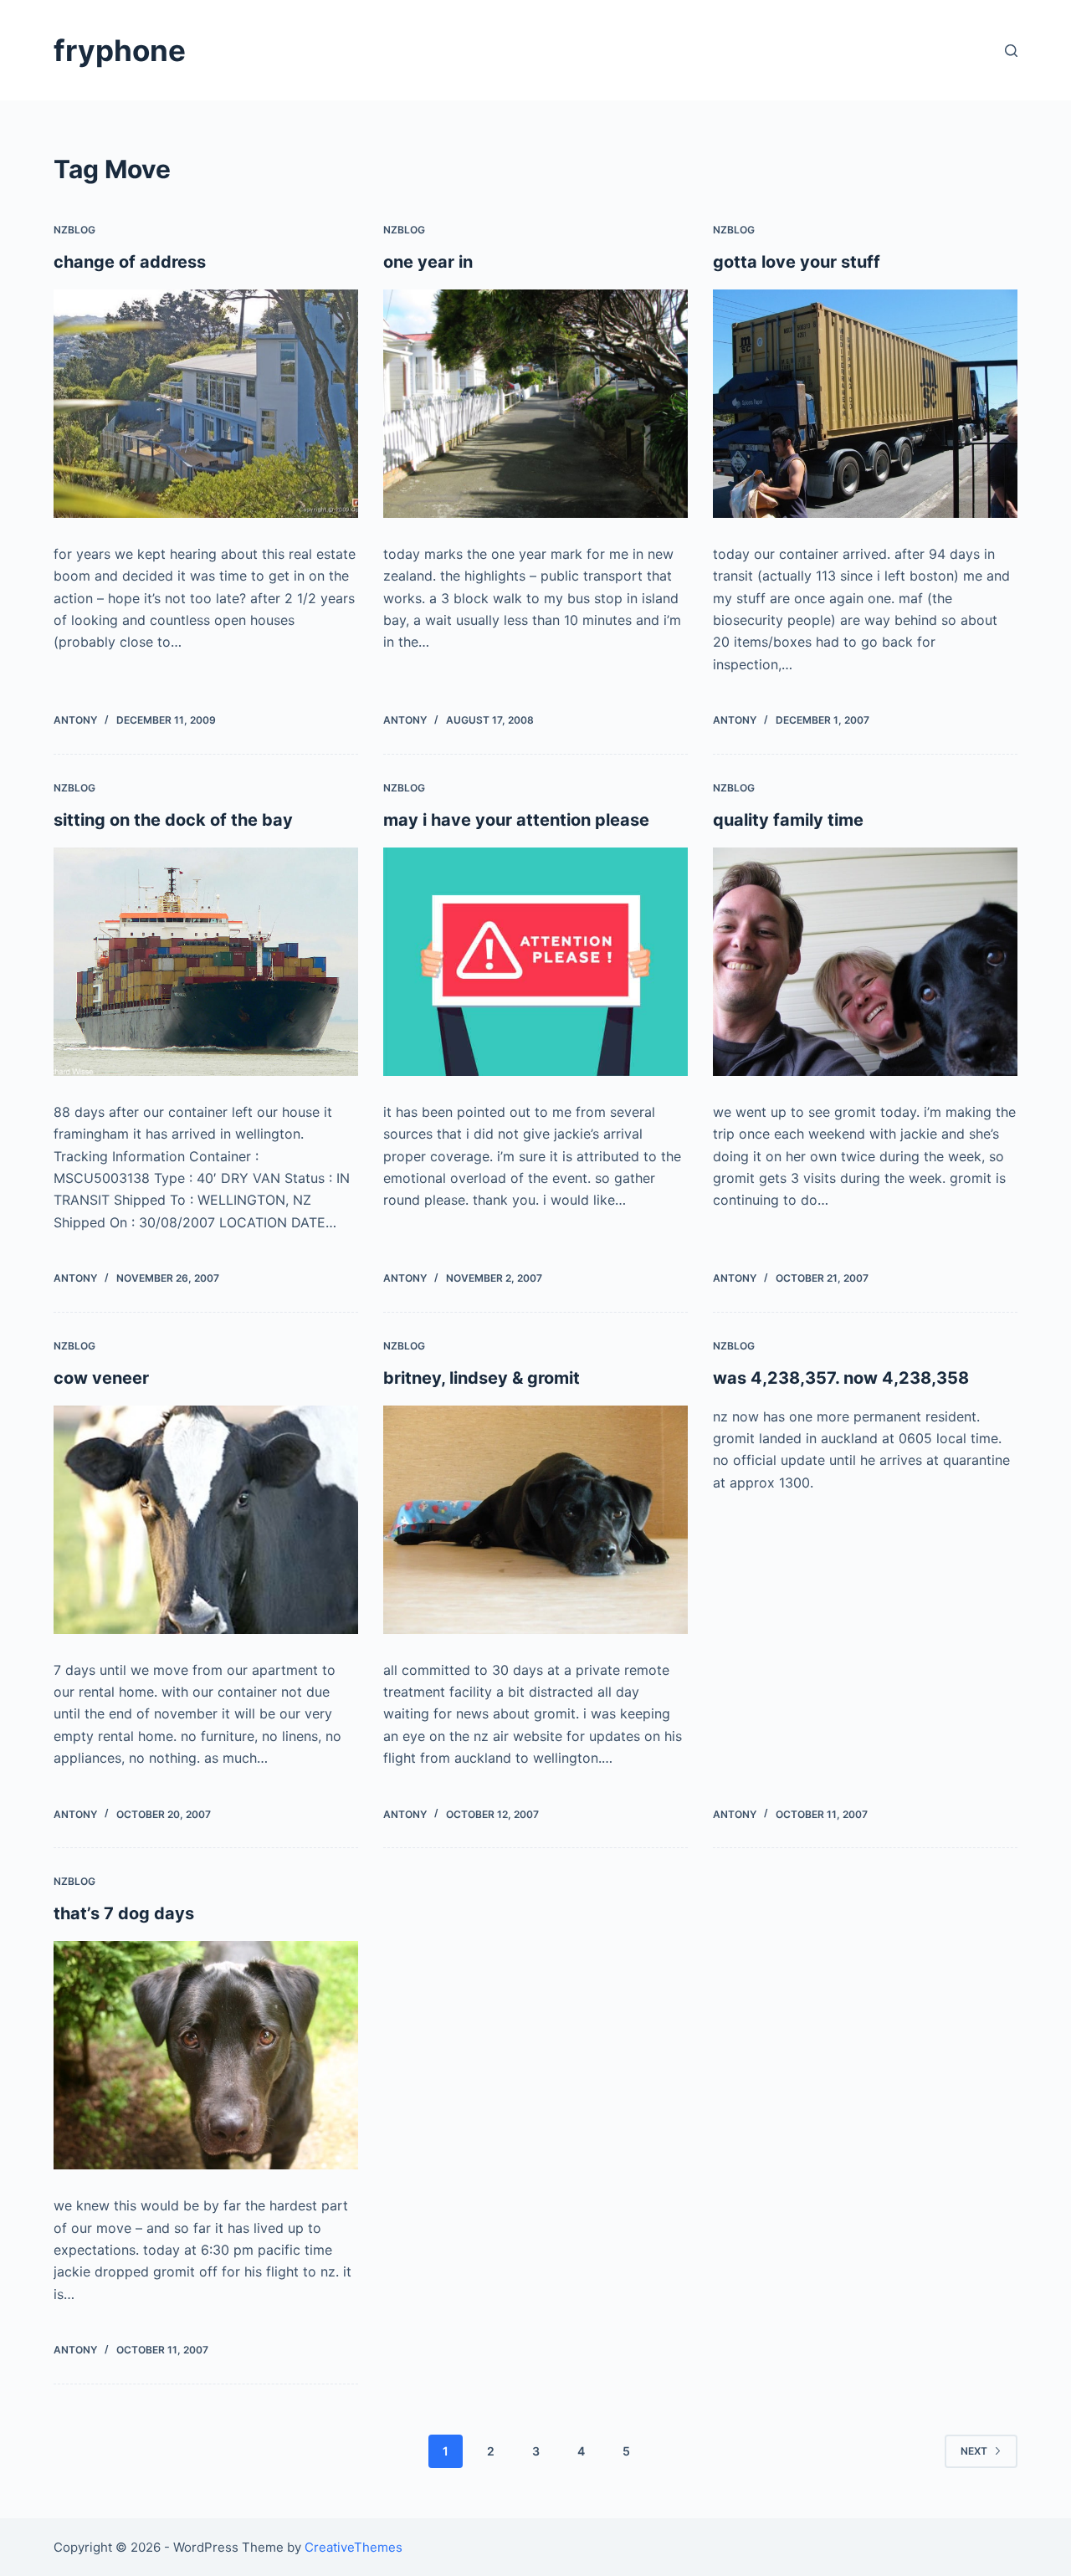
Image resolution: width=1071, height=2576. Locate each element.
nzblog (74, 230)
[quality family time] (865, 962)
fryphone (120, 50)
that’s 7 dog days (124, 1913)
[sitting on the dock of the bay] (206, 962)
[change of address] (206, 404)
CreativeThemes (354, 2547)
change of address (130, 262)
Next (974, 2451)
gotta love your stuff (797, 262)
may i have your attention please (516, 820)
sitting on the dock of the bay (173, 820)
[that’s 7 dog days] (206, 2055)
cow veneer (101, 1378)
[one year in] (535, 404)
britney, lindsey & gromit (482, 1378)
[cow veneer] (206, 1520)
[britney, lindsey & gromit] (535, 1520)
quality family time (788, 820)
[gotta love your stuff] (865, 404)
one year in (428, 262)
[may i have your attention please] (535, 962)
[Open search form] (1011, 51)
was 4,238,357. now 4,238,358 (841, 1378)
